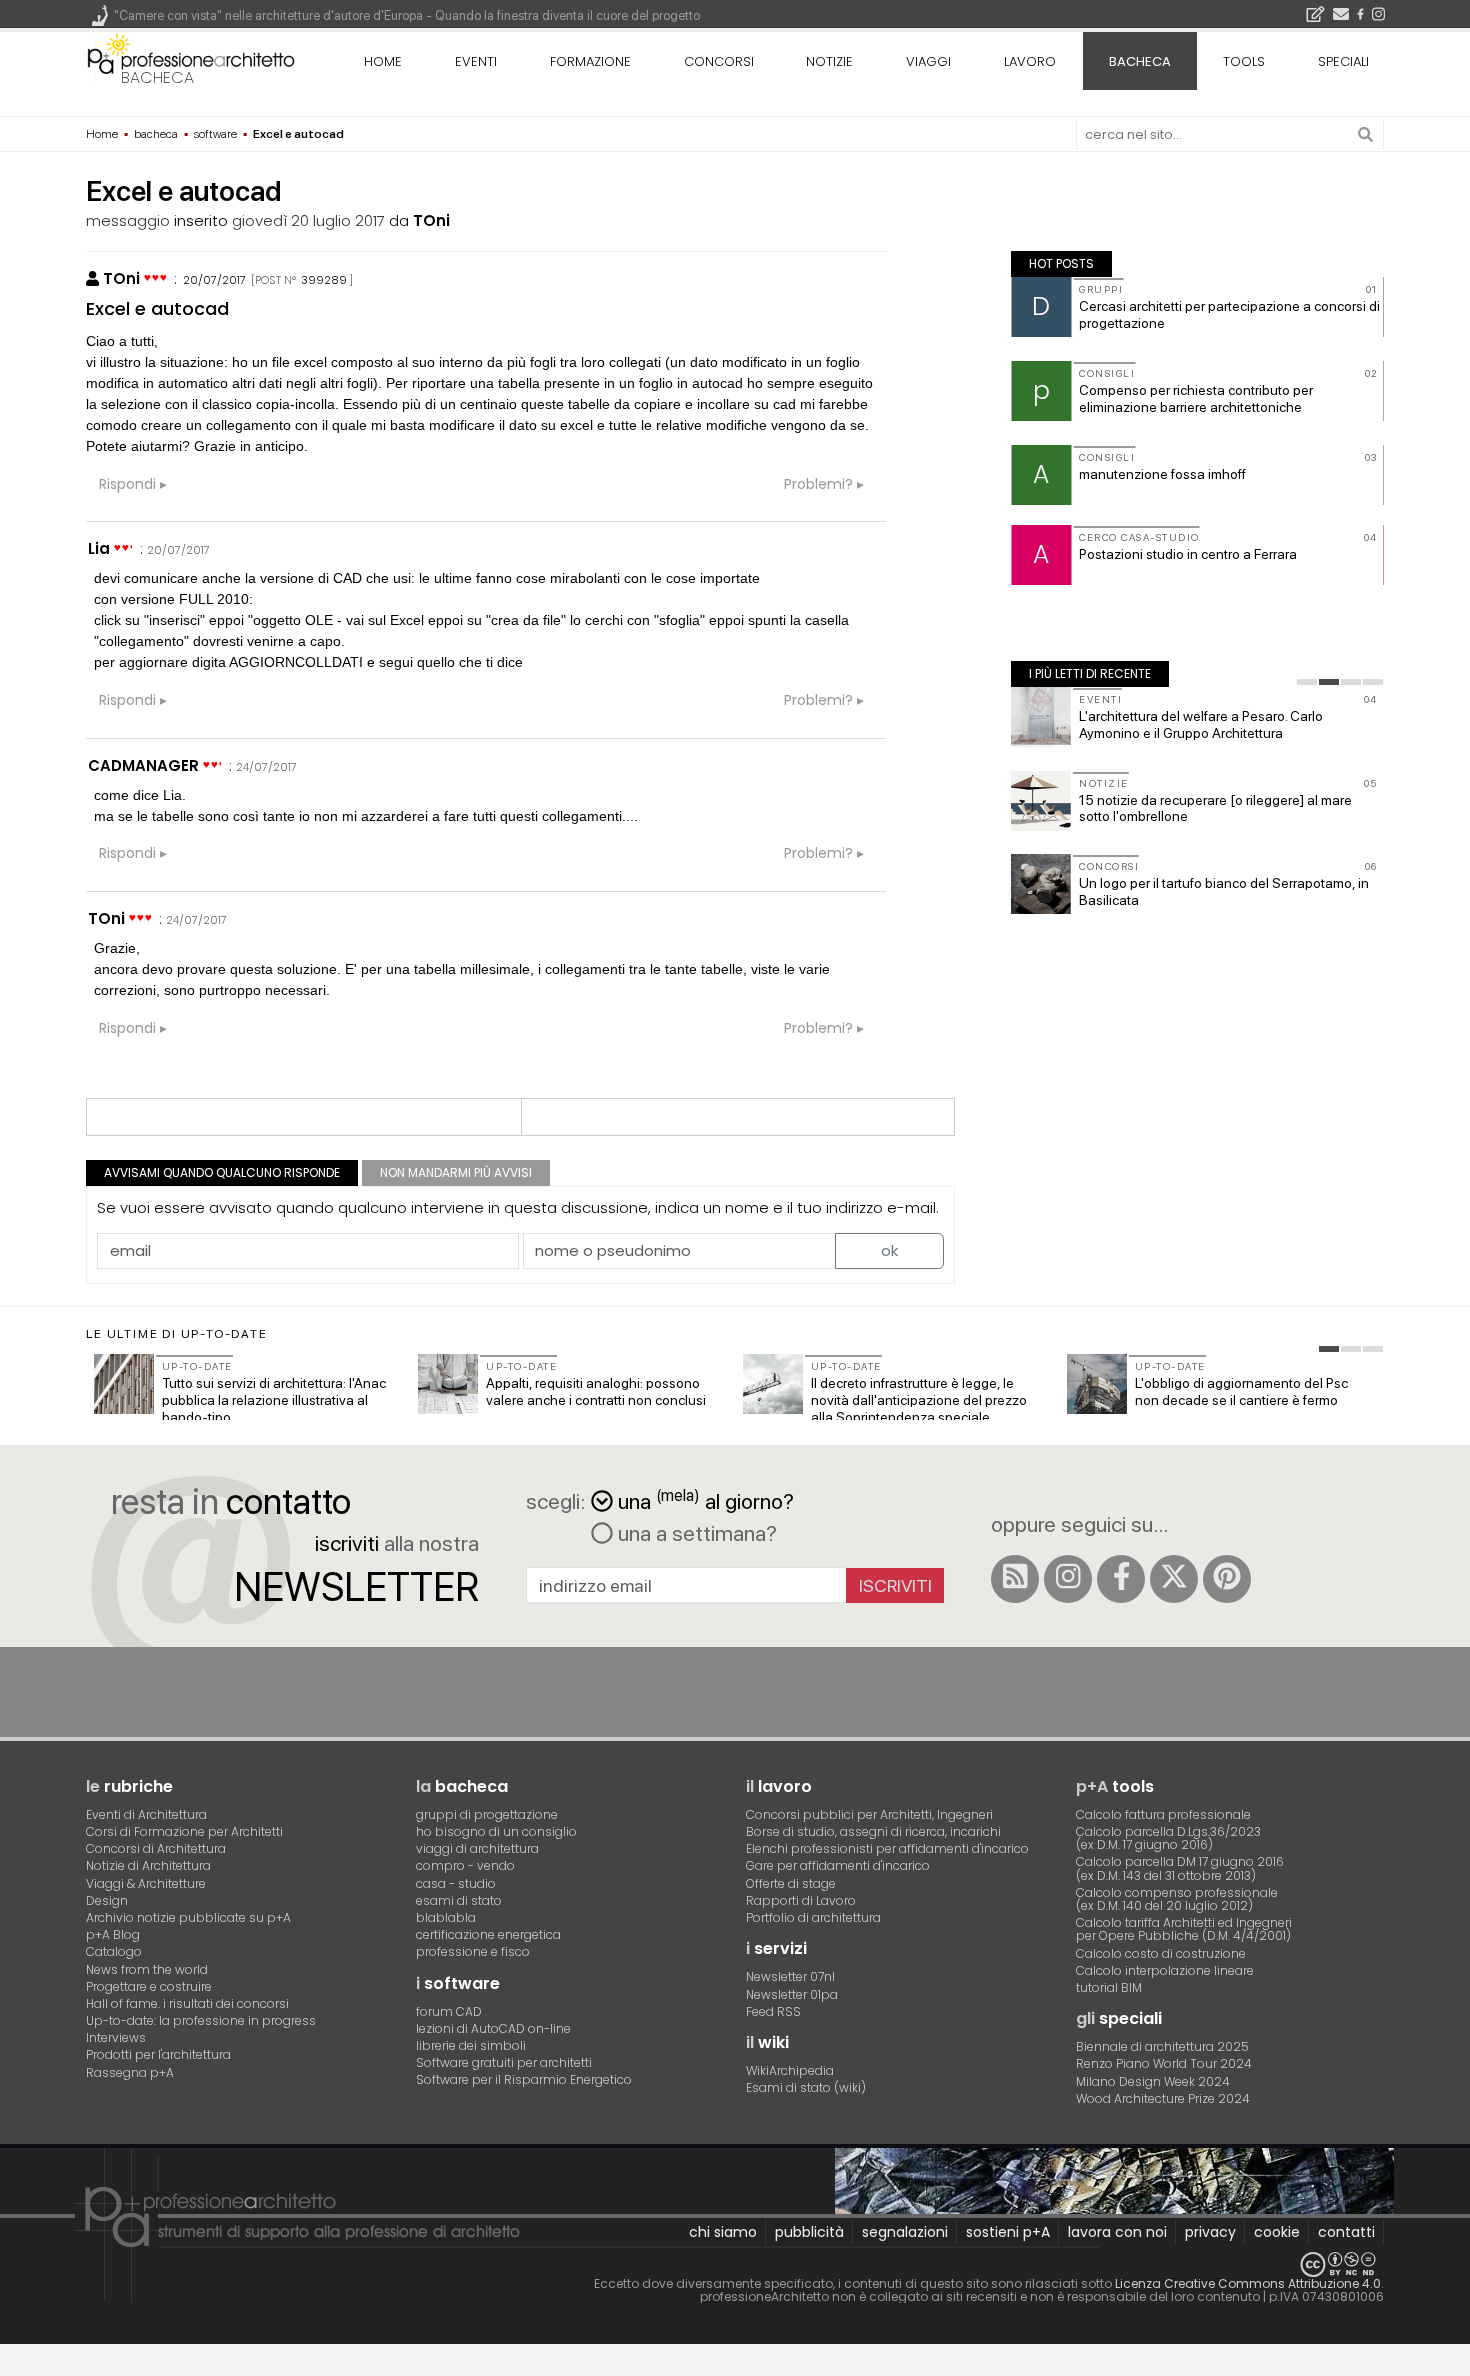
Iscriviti (895, 1585)
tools (1244, 61)
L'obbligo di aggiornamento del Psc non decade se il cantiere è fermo (1241, 1391)
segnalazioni (905, 2232)
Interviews (116, 2037)
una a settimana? (695, 1533)
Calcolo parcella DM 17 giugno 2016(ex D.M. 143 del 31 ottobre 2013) (1180, 1868)
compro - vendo (465, 1865)
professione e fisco (473, 1951)
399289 (324, 280)
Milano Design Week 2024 (1153, 2081)
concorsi (719, 61)
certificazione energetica (488, 1934)
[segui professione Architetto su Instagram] (1068, 1579)
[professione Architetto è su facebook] (1121, 1579)
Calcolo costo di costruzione (1161, 1953)
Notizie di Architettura (148, 1865)
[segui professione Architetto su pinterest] (1227, 1579)
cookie (1277, 2232)
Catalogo (114, 1951)
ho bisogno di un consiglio (496, 1831)
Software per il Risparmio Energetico (524, 2079)
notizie (829, 61)
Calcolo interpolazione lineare (1165, 1970)
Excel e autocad (157, 308)
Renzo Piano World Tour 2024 (1164, 2063)
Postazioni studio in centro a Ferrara (1188, 554)
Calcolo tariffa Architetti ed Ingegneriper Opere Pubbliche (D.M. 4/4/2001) (1184, 1929)
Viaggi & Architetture (146, 1883)
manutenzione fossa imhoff (1162, 474)
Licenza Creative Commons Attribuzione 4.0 (1248, 2283)
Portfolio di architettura (813, 1917)
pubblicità (809, 2232)
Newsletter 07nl (790, 1976)
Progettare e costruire (149, 1986)
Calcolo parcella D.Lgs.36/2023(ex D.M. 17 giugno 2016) (1168, 1838)
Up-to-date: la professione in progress (201, 2020)
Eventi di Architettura (146, 1814)
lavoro (1030, 61)
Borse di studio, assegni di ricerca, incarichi (873, 1831)
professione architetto (191, 59)
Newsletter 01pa (792, 1994)
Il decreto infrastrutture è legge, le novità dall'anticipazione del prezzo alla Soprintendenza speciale (919, 1400)
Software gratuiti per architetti (504, 2062)
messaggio (128, 220)
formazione (590, 61)
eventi (476, 61)
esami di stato (459, 1900)
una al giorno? (706, 1499)
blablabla (446, 1917)
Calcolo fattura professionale (1163, 1814)
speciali (1343, 61)
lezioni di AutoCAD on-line (493, 2028)
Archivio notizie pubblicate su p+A (188, 1917)
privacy (1210, 2232)
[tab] (1307, 682)
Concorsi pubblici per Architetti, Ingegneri (869, 1814)
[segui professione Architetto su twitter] (1174, 1579)
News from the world (147, 1969)
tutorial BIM (1109, 1987)
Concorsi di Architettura (156, 1848)
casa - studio (456, 1883)
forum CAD (449, 2011)
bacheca (157, 77)
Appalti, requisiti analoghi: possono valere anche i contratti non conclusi (596, 1391)
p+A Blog (113, 1934)
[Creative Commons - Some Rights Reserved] (735, 2264)
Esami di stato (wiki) (806, 2087)
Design (107, 1900)
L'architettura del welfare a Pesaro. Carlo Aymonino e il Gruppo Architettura (1201, 724)
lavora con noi (1117, 2232)
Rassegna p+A (130, 2072)
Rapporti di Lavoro (801, 1900)
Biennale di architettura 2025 (1162, 2046)
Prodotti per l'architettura (158, 2054)
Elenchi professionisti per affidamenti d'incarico (887, 1848)
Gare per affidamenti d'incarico (838, 1865)
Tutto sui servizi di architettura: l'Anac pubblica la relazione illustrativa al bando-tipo (274, 1400)
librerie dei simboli (471, 2045)
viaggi (928, 61)
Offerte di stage (791, 1883)
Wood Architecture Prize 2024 (1163, 2098)
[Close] (12, 2367)
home (383, 61)
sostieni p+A (1008, 2232)
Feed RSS (773, 2011)
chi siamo (723, 2232)
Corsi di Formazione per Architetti (184, 1831)
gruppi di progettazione (487, 1814)
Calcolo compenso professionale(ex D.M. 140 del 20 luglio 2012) (1177, 1899)
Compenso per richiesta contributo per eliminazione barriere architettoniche (1196, 398)
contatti (1346, 2232)
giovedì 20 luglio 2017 (308, 220)
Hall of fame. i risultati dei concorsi (187, 2003)
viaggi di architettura (477, 1848)
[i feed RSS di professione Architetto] (1015, 1579)
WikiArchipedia (790, 2070)
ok (889, 1250)
